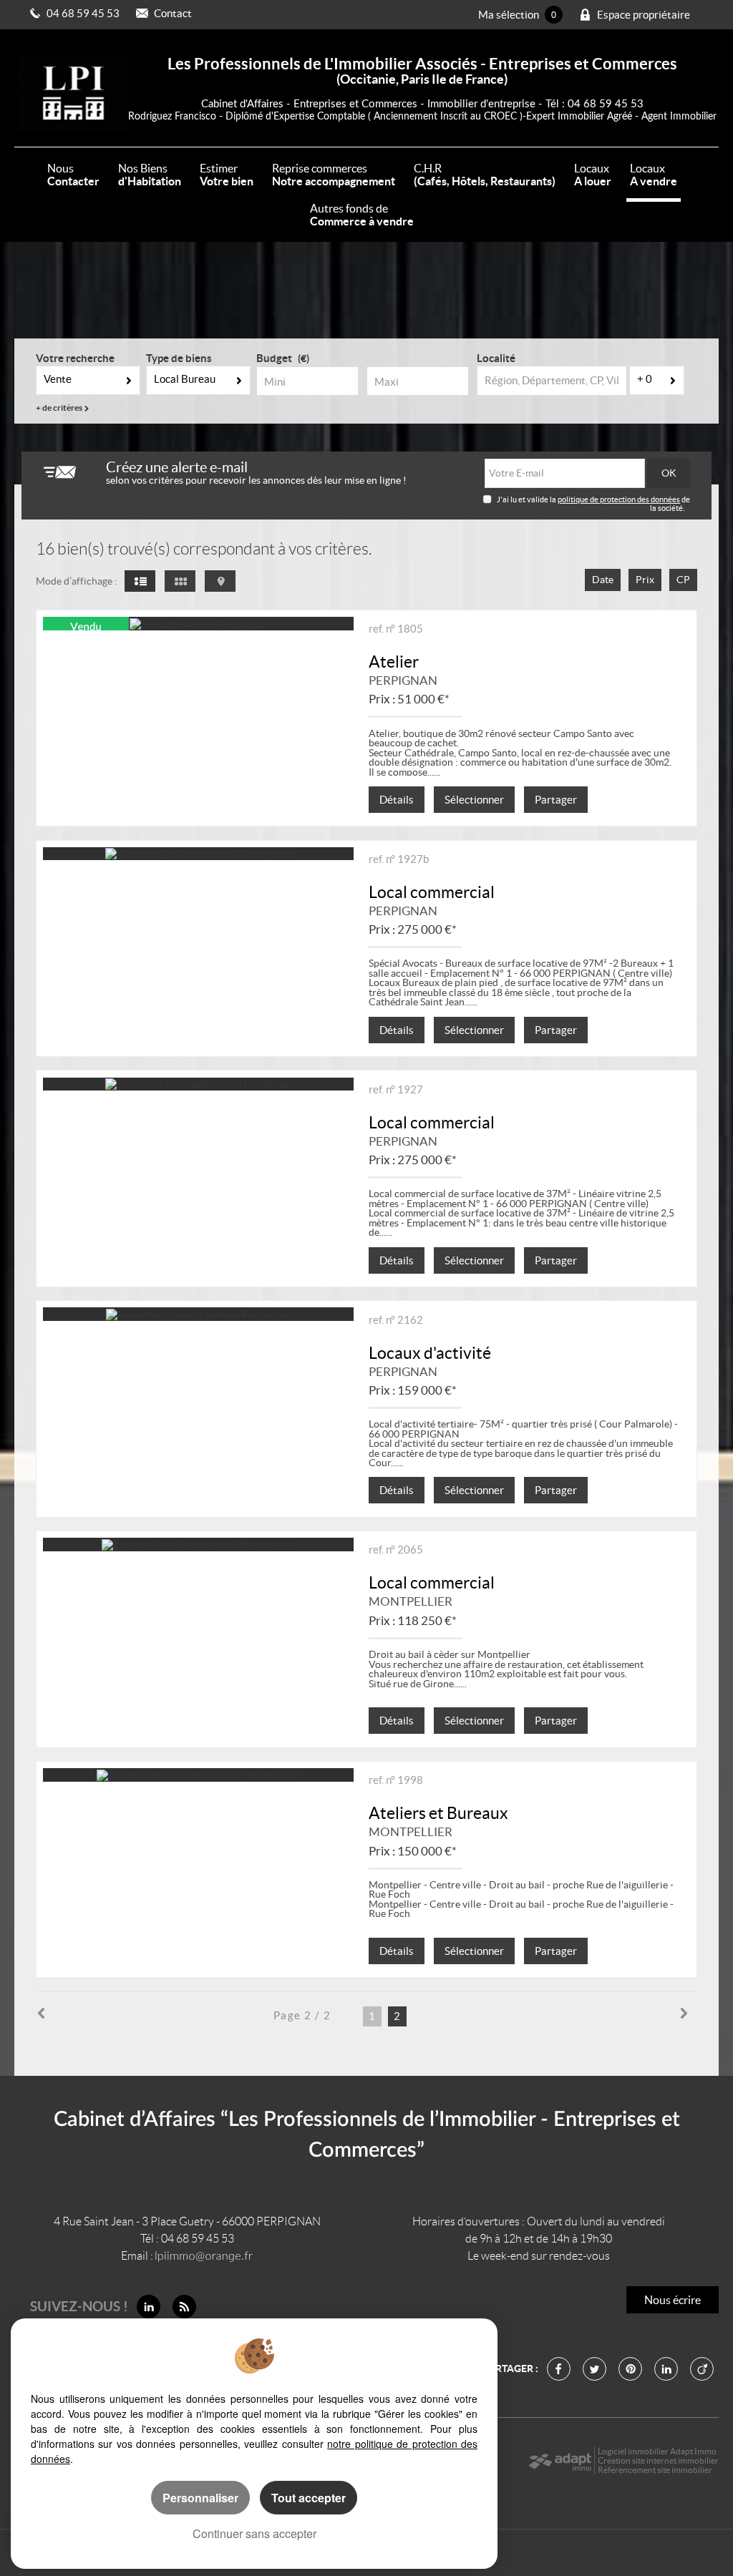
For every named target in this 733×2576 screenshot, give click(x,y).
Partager (556, 800)
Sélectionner (474, 800)
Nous (73, 175)
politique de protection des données (619, 499)
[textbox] (552, 381)
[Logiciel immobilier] (560, 2461)
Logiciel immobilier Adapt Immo (657, 2451)
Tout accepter (309, 2498)
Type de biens (179, 358)
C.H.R (485, 175)
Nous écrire (673, 2300)
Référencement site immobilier (655, 2470)
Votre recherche (75, 358)
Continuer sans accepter (254, 2533)
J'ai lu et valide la (527, 499)
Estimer (227, 175)
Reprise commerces (334, 175)
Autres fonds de (362, 215)
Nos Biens (150, 175)
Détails (397, 800)
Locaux (593, 175)
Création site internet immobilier (658, 2460)
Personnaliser (200, 2498)
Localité (496, 358)
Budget (274, 358)
